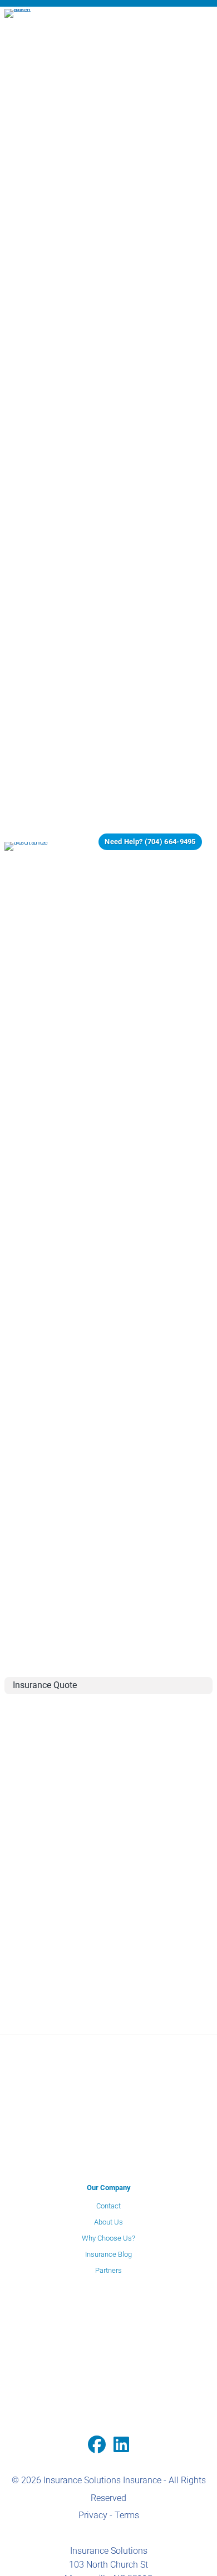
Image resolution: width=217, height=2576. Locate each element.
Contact (108, 2206)
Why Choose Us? (108, 2238)
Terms (127, 2515)
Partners (108, 2270)
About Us (108, 2222)
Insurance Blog (108, 2254)
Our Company (109, 2188)
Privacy (93, 2515)
